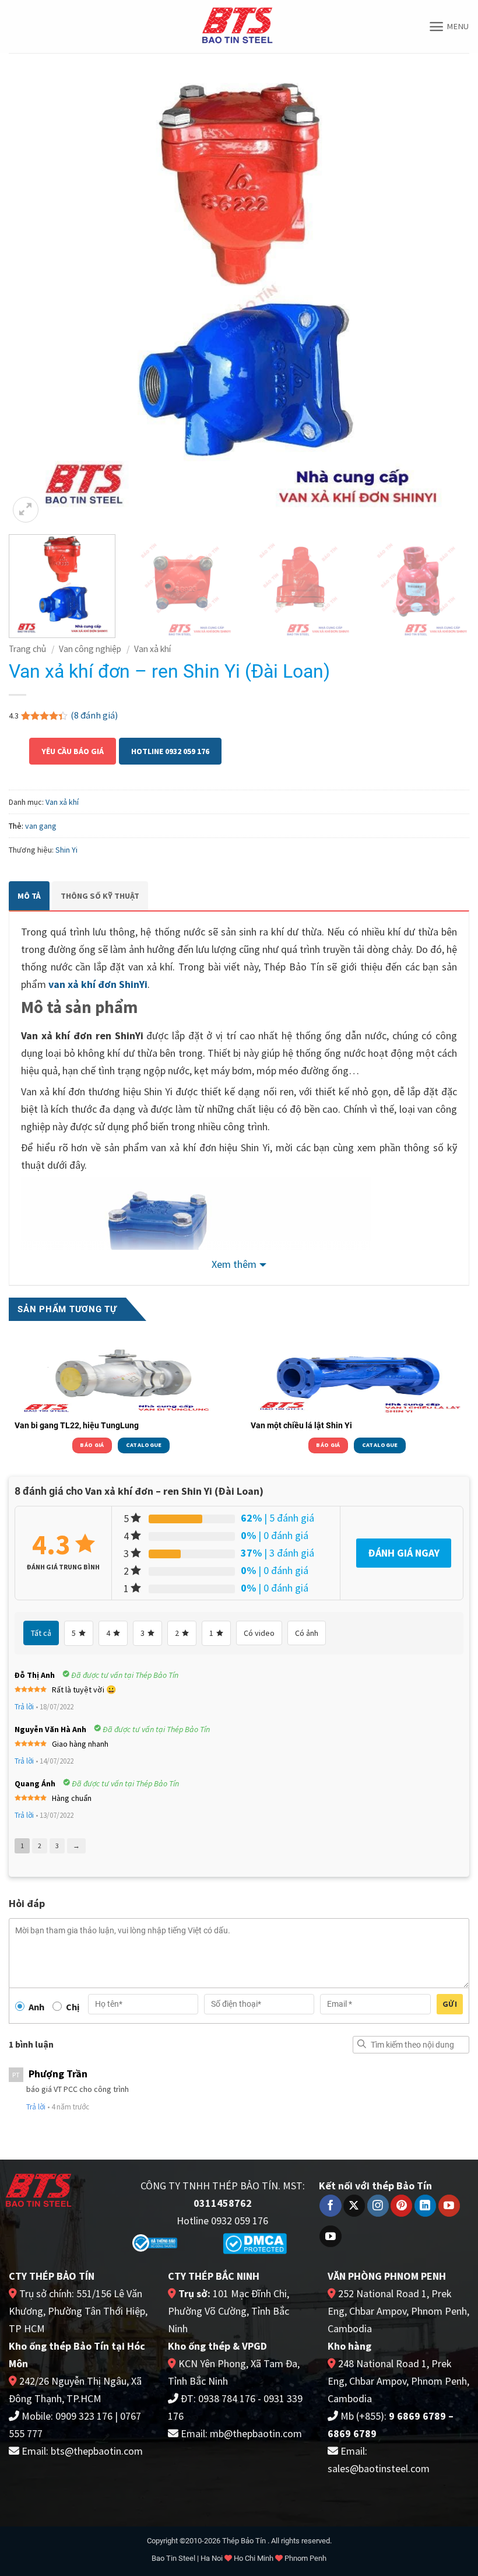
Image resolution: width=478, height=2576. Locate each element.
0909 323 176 (84, 2416)
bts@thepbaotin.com (97, 2451)
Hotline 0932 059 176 (170, 751)
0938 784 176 (227, 2398)
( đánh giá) (94, 715)
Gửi (450, 2004)
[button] (449, 27)
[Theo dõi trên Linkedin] (425, 2206)
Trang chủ (27, 649)
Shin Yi (66, 850)
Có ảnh (307, 1633)
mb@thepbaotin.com (256, 2433)
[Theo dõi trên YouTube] (449, 2206)
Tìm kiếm (361, 2044)
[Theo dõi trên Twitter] (354, 2206)
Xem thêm (234, 1264)
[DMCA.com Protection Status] (255, 2243)
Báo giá (92, 1445)
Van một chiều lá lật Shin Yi (301, 1425)
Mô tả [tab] (29, 896)
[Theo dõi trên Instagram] (378, 2206)
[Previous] (33, 295)
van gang (41, 826)
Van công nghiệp (90, 649)
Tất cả (41, 1633)
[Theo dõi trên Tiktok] (330, 2237)
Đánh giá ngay (404, 1553)
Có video (259, 1633)
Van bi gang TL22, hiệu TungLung (77, 1425)
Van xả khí (152, 649)
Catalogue (144, 1445)
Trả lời (24, 1707)
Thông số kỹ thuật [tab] (100, 896)
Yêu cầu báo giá (73, 751)
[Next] (445, 295)
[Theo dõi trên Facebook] (330, 2206)
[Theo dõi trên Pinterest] (401, 2206)
